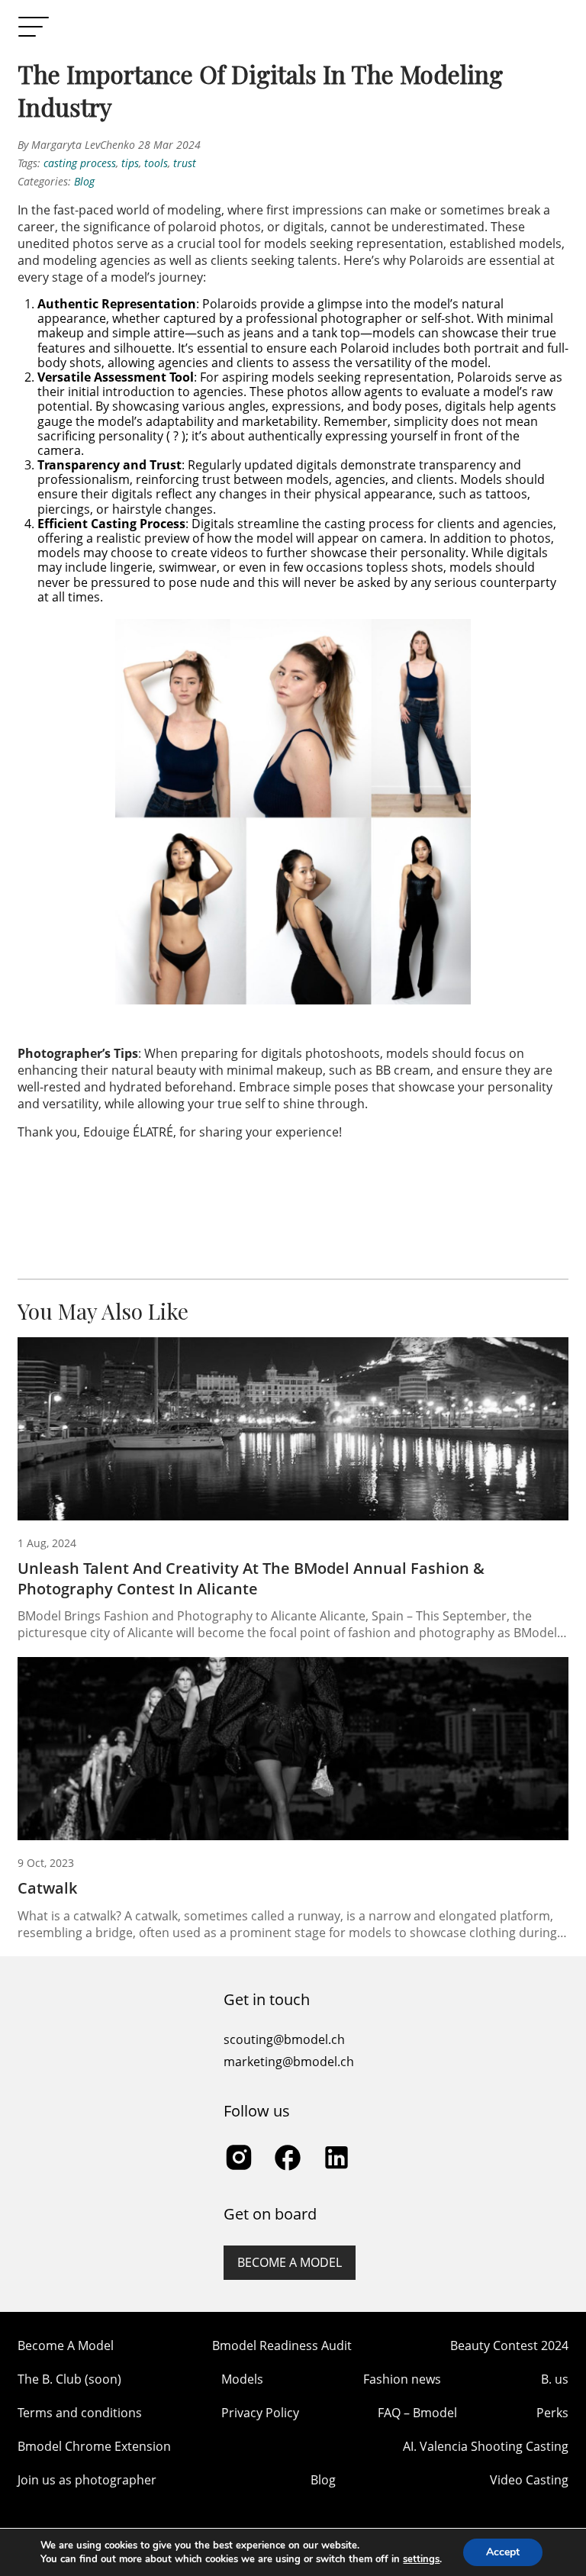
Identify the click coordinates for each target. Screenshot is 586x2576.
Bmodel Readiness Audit (282, 2345)
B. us (555, 2379)
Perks (552, 2413)
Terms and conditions (80, 2413)
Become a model (290, 2262)
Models (242, 2379)
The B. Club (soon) (69, 2379)
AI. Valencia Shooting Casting (486, 2446)
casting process (80, 163)
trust (185, 163)
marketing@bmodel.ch (289, 2062)
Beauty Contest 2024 (509, 2345)
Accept (503, 2552)
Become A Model (66, 2345)
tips (130, 163)
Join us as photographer (87, 2480)
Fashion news (402, 2379)
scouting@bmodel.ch (284, 2039)
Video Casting (529, 2480)
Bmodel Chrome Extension (94, 2446)
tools (156, 163)
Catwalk (47, 1888)
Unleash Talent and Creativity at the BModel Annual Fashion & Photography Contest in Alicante (251, 1578)
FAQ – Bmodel (417, 2413)
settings (421, 2559)
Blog (84, 181)
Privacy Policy (260, 2413)
